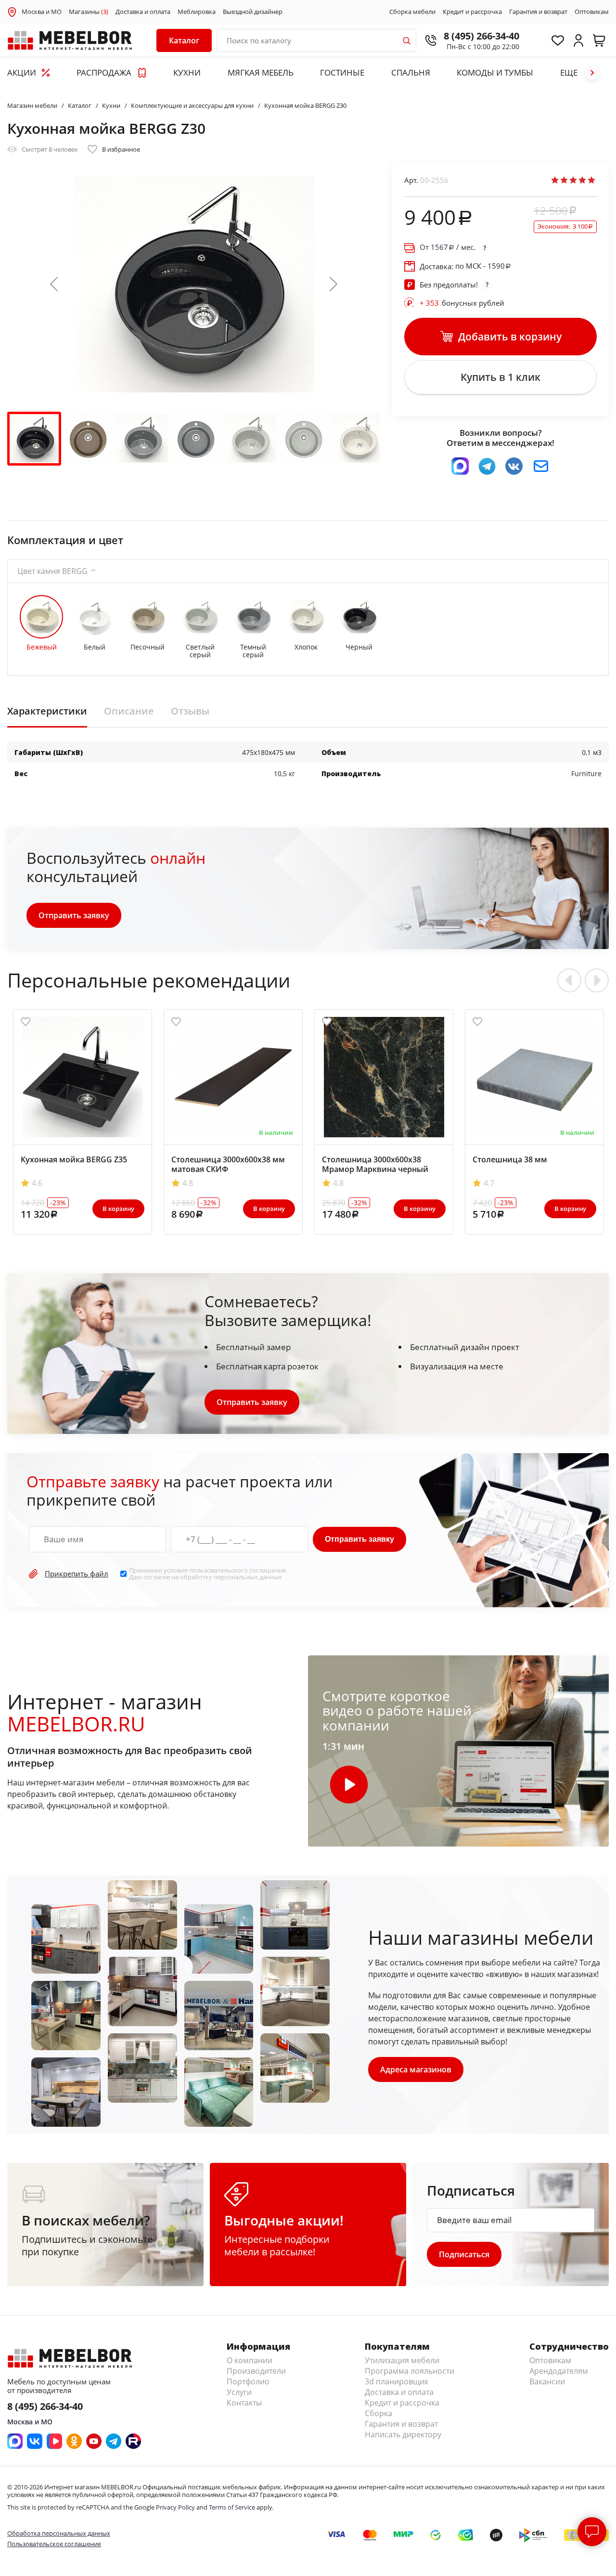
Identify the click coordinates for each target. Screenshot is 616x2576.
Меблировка (197, 12)
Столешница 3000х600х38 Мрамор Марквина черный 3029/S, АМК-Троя (375, 1169)
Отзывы (190, 711)
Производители (256, 2371)
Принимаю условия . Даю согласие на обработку (208, 1574)
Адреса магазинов (416, 2069)
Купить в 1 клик (500, 377)
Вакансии (547, 2381)
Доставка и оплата (143, 12)
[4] (582, 180)
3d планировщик (397, 2381)
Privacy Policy (175, 2507)
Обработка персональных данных (59, 2533)
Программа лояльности (410, 2371)
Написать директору (403, 2434)
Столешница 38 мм (510, 1159)
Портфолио (248, 2381)
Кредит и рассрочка (472, 12)
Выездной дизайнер (253, 12)
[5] (591, 180)
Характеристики (47, 711)
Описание (129, 711)
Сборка (379, 2413)
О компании (250, 2360)
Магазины (89, 12)
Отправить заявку (74, 915)
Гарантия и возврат (538, 12)
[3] (573, 180)
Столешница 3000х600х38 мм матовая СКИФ (228, 1164)
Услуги (239, 2392)
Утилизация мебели (402, 2360)
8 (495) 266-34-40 (481, 36)
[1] (555, 180)
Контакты (244, 2403)
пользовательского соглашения (237, 1570)
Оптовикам (592, 12)
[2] (564, 180)
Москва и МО (42, 12)
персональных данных (248, 1577)
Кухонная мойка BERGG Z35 (74, 1159)
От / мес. (448, 247)
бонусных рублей (462, 303)
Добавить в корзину (510, 337)
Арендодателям (559, 2371)
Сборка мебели (412, 12)
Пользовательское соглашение (54, 2544)
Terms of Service (232, 2507)
